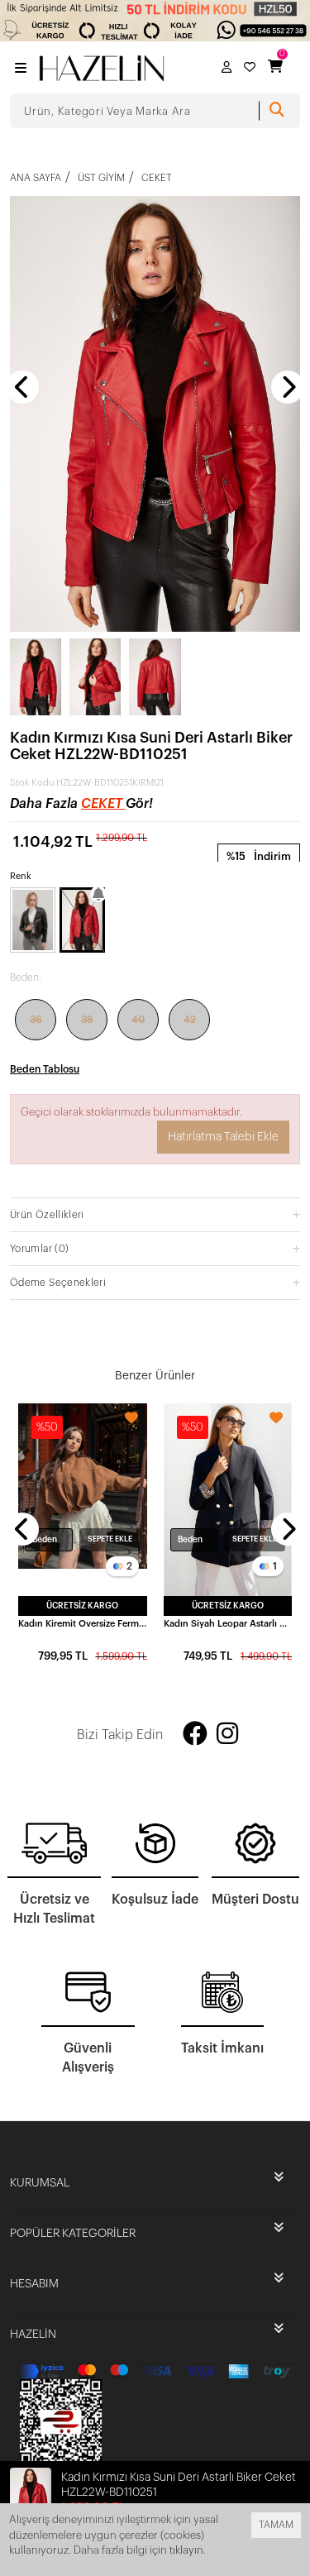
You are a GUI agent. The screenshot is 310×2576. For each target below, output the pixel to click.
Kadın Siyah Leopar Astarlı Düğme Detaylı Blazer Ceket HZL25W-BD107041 (228, 1624)
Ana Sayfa (36, 178)
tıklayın (186, 2550)
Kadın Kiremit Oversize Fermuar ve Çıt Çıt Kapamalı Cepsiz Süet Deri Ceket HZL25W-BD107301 (83, 1624)
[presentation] (22, 387)
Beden (45, 1540)
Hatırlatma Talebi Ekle (223, 1137)
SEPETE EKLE (110, 1539)
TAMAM (276, 2525)
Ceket (103, 804)
